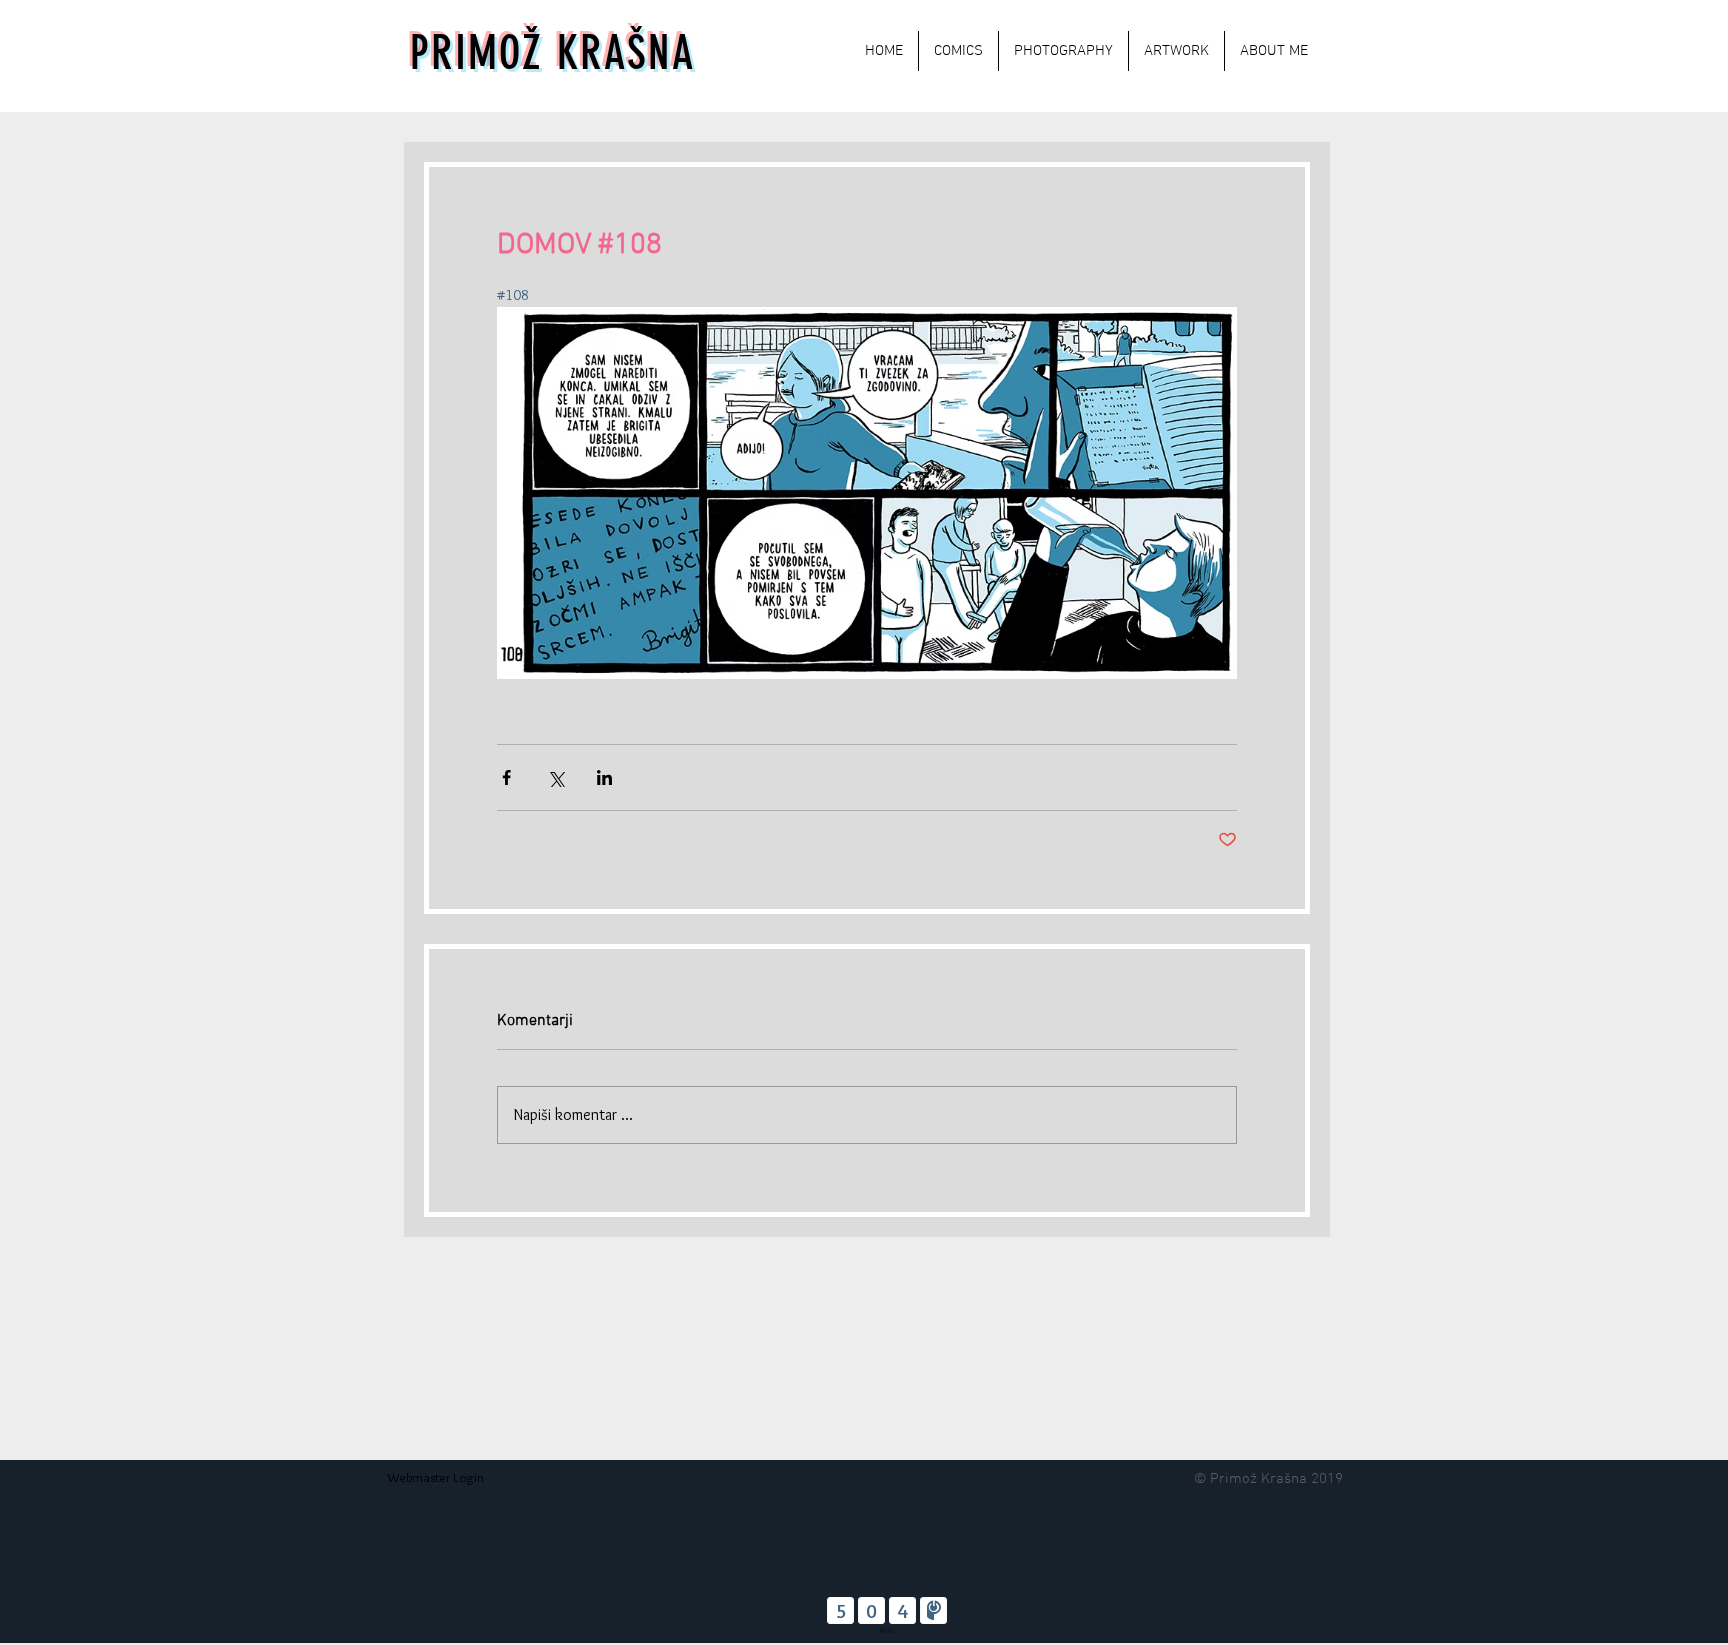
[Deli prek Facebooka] (506, 777)
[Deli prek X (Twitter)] (555, 777)
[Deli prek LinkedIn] (604, 777)
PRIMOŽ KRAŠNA (552, 53)
